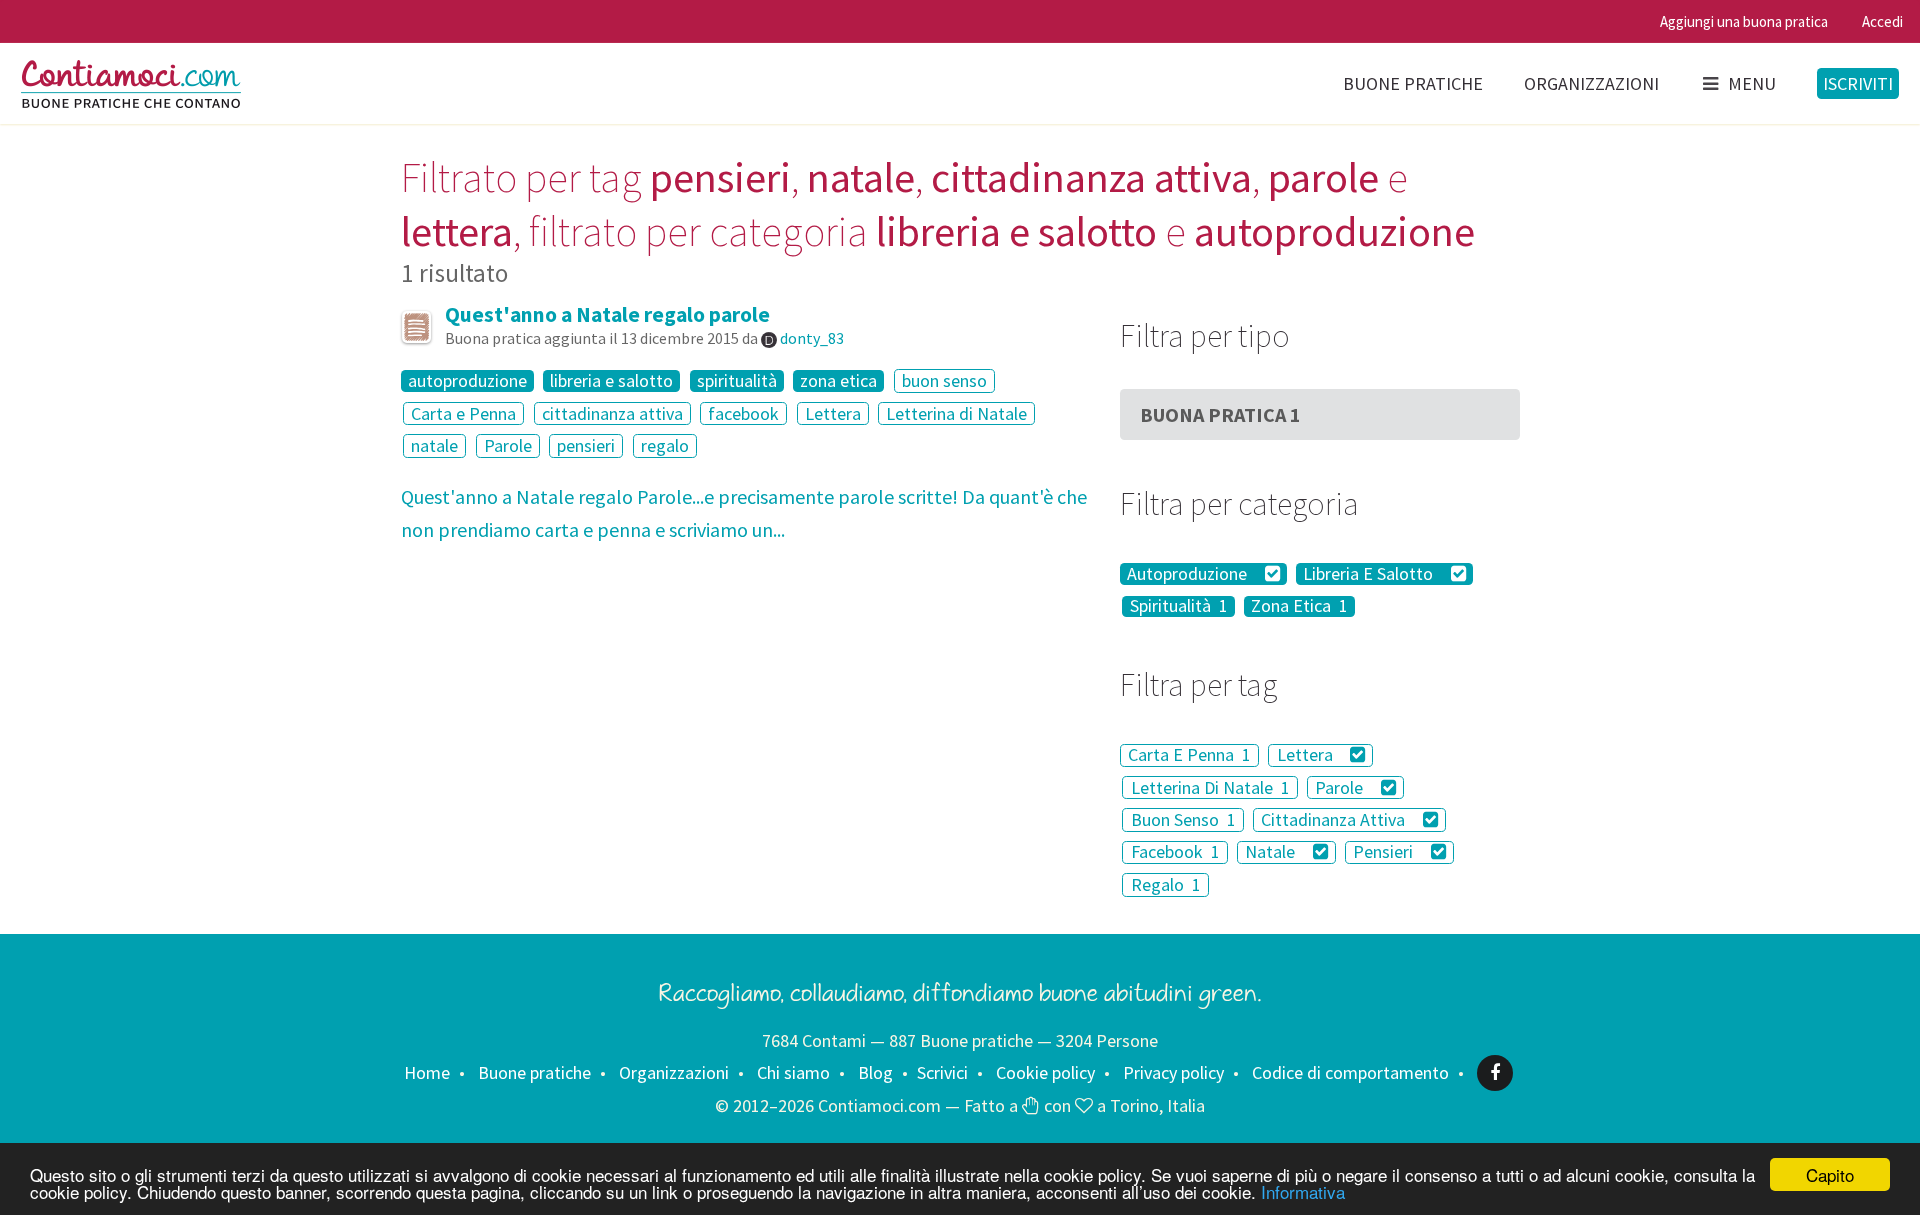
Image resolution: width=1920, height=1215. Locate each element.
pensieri (586, 445)
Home (427, 1072)
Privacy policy (1173, 1072)
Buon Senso (1183, 819)
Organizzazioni (1591, 83)
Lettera (833, 413)
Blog (875, 1072)
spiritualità (737, 381)
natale (434, 445)
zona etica (838, 381)
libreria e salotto (611, 381)
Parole (508, 445)
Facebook (1175, 852)
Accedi (1882, 21)
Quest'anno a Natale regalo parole (607, 314)
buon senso (944, 380)
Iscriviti (1858, 83)
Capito (1830, 1174)
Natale (1272, 852)
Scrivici (942, 1072)
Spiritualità (1179, 607)
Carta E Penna (1189, 755)
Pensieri (1385, 852)
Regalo (1166, 884)
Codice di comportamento (1350, 1072)
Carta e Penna (463, 413)
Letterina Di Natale (1210, 787)
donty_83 (812, 338)
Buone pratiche (1413, 83)
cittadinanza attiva (612, 413)
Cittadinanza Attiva (1335, 819)
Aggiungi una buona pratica (1744, 21)
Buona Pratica (1220, 414)
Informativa (1303, 1191)
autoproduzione (467, 381)
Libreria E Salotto (1370, 574)
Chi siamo (793, 1072)
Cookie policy (1045, 1072)
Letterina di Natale (956, 413)
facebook (743, 413)
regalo (665, 445)
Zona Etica (1299, 607)
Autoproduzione (1189, 574)
